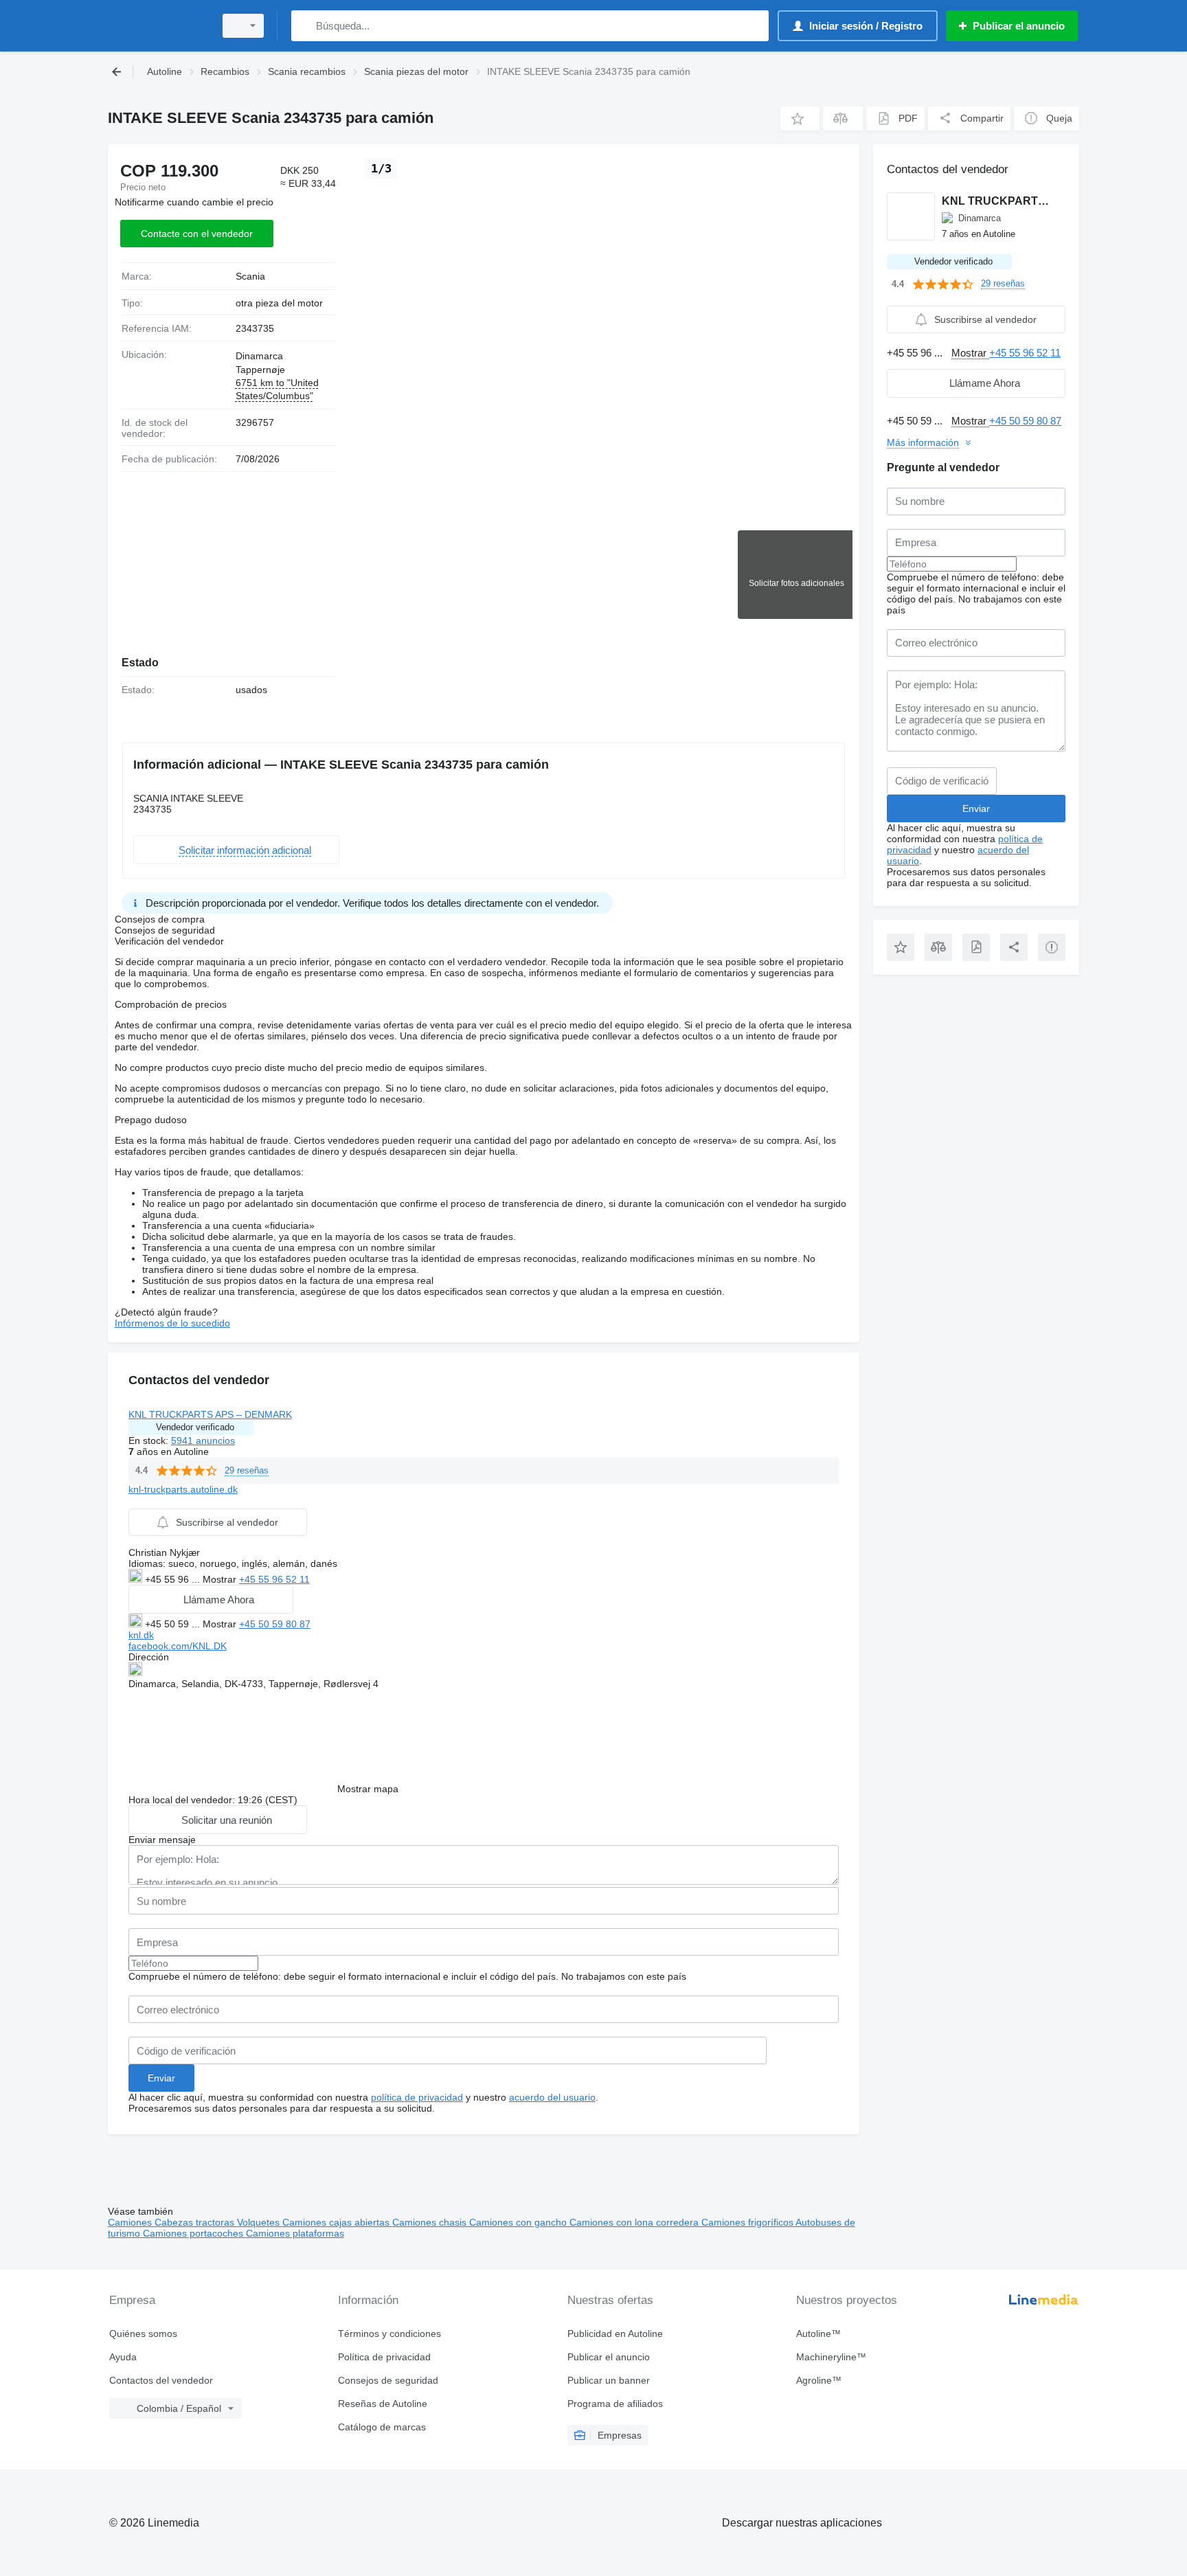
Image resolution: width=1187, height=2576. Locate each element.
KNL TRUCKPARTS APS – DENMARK (210, 1414)
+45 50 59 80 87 (275, 1624)
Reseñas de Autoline (383, 2404)
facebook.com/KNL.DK (178, 1646)
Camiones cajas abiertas (337, 2222)
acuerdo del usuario (552, 2097)
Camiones (131, 2222)
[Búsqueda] (305, 26)
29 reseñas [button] (247, 1470)
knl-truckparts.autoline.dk (183, 1489)
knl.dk (141, 1635)
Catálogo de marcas (382, 2427)
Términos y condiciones (389, 2334)
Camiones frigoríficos (748, 2222)
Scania (250, 276)
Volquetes (260, 2222)
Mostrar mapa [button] (368, 1789)
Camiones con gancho (519, 2222)
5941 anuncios (203, 1440)
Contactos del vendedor (161, 2380)
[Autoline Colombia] (157, 26)
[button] (800, 118)
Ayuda (123, 2357)
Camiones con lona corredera (635, 2222)
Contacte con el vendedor (197, 234)
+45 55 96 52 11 (274, 1579)
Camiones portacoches (194, 2233)
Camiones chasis (431, 2222)
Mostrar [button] (221, 1579)
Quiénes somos (143, 2334)
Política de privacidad (384, 2357)
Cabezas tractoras (196, 2222)
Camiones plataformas (295, 2233)
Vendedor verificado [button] (195, 1427)
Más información (923, 442)
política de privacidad (417, 2097)
